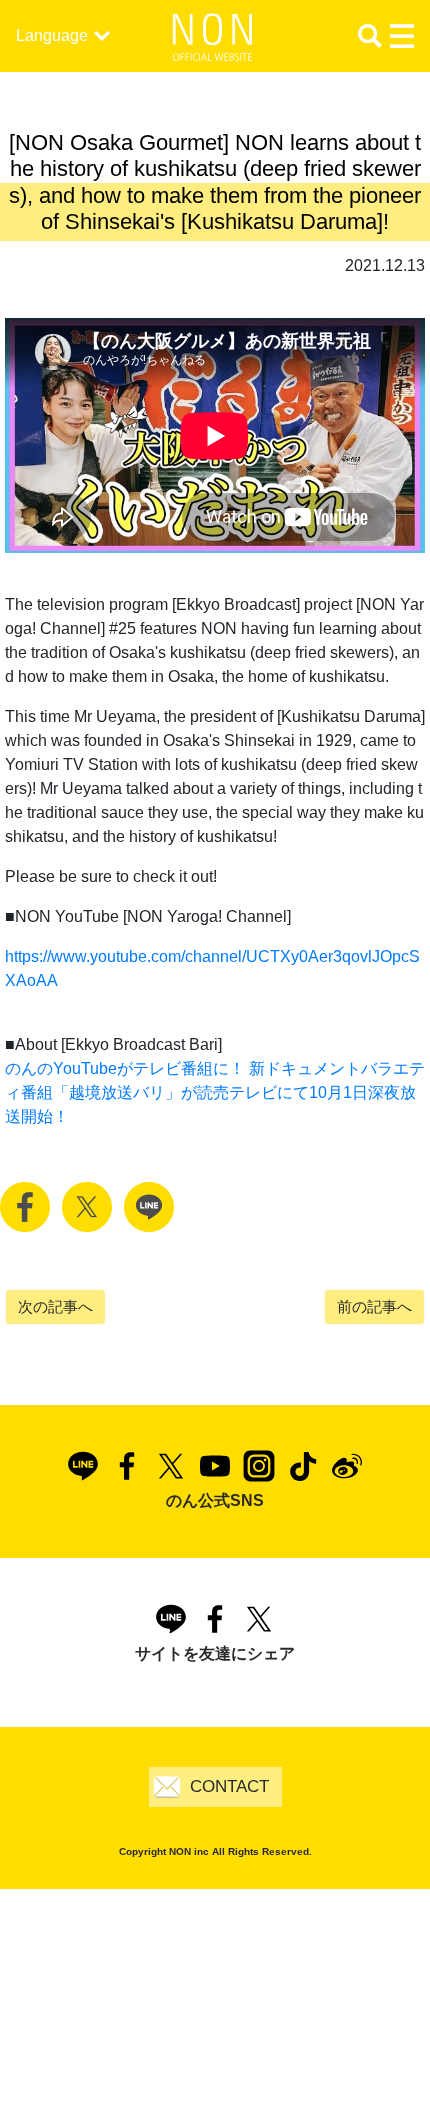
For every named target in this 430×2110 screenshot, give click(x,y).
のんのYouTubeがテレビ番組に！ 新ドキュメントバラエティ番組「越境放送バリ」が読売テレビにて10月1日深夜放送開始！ (215, 1092)
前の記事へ (374, 1306)
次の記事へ (55, 1306)
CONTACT (229, 1786)
